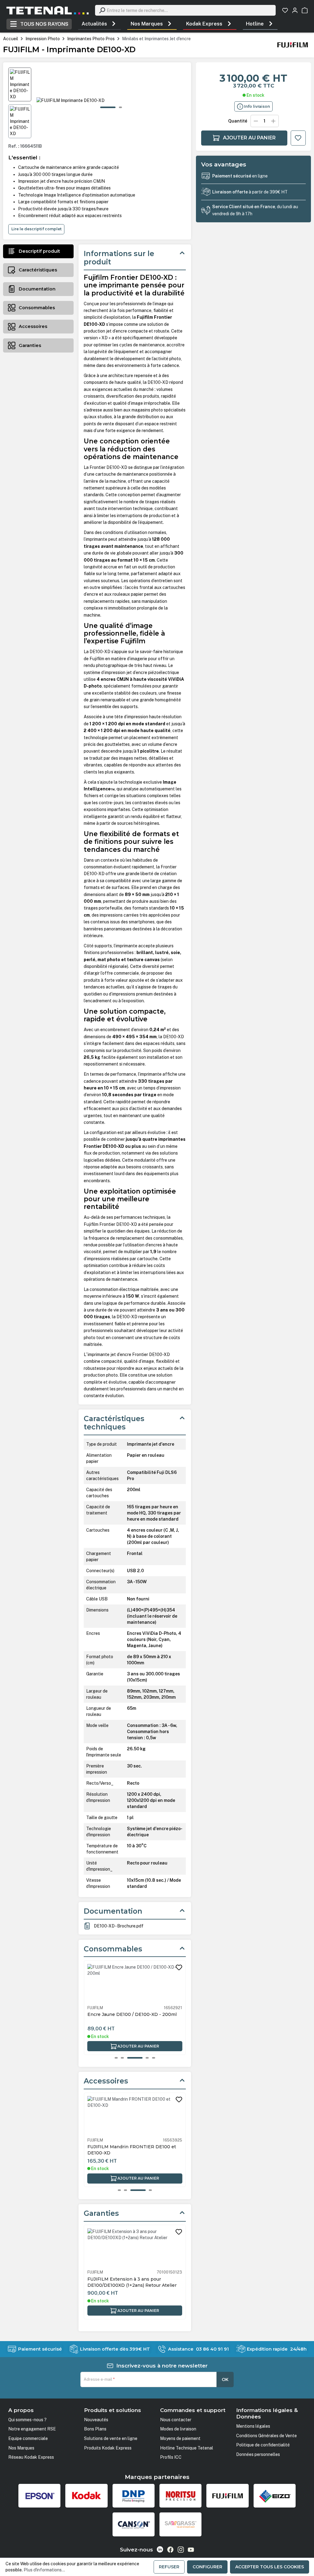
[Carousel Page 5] (154, 2058)
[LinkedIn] (160, 2549)
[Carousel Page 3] (135, 2058)
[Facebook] (170, 2550)
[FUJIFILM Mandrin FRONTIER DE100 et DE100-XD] (135, 2116)
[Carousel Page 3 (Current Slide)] (138, 2190)
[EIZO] (275, 2496)
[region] (97, 103)
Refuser (169, 2567)
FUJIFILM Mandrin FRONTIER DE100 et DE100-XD (132, 2150)
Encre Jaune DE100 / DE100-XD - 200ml (132, 2014)
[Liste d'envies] (285, 10)
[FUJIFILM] (293, 45)
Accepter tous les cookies (270, 2567)
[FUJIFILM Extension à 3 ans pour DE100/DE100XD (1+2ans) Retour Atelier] (135, 2248)
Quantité (238, 121)
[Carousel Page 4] (150, 2190)
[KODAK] (86, 2496)
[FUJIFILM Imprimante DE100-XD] (111, 100)
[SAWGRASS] (180, 2524)
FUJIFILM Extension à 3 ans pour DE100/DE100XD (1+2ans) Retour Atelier (132, 2282)
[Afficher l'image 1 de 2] (108, 107)
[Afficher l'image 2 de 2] (120, 107)
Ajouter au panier (249, 138)
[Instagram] (181, 2550)
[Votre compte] (295, 10)
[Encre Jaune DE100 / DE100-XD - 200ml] (135, 1984)
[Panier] (305, 10)
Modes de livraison (178, 2429)
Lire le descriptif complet (36, 229)
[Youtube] (191, 2550)
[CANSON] (134, 2524)
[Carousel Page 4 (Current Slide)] (147, 2058)
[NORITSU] (180, 2496)
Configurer (207, 2567)
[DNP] (134, 2496)
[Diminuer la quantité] (256, 121)
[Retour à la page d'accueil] (48, 10)
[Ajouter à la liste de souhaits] (298, 138)
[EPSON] (39, 2496)
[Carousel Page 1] (116, 2058)
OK (225, 2379)
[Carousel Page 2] (122, 2058)
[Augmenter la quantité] (273, 121)
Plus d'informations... (44, 2570)
